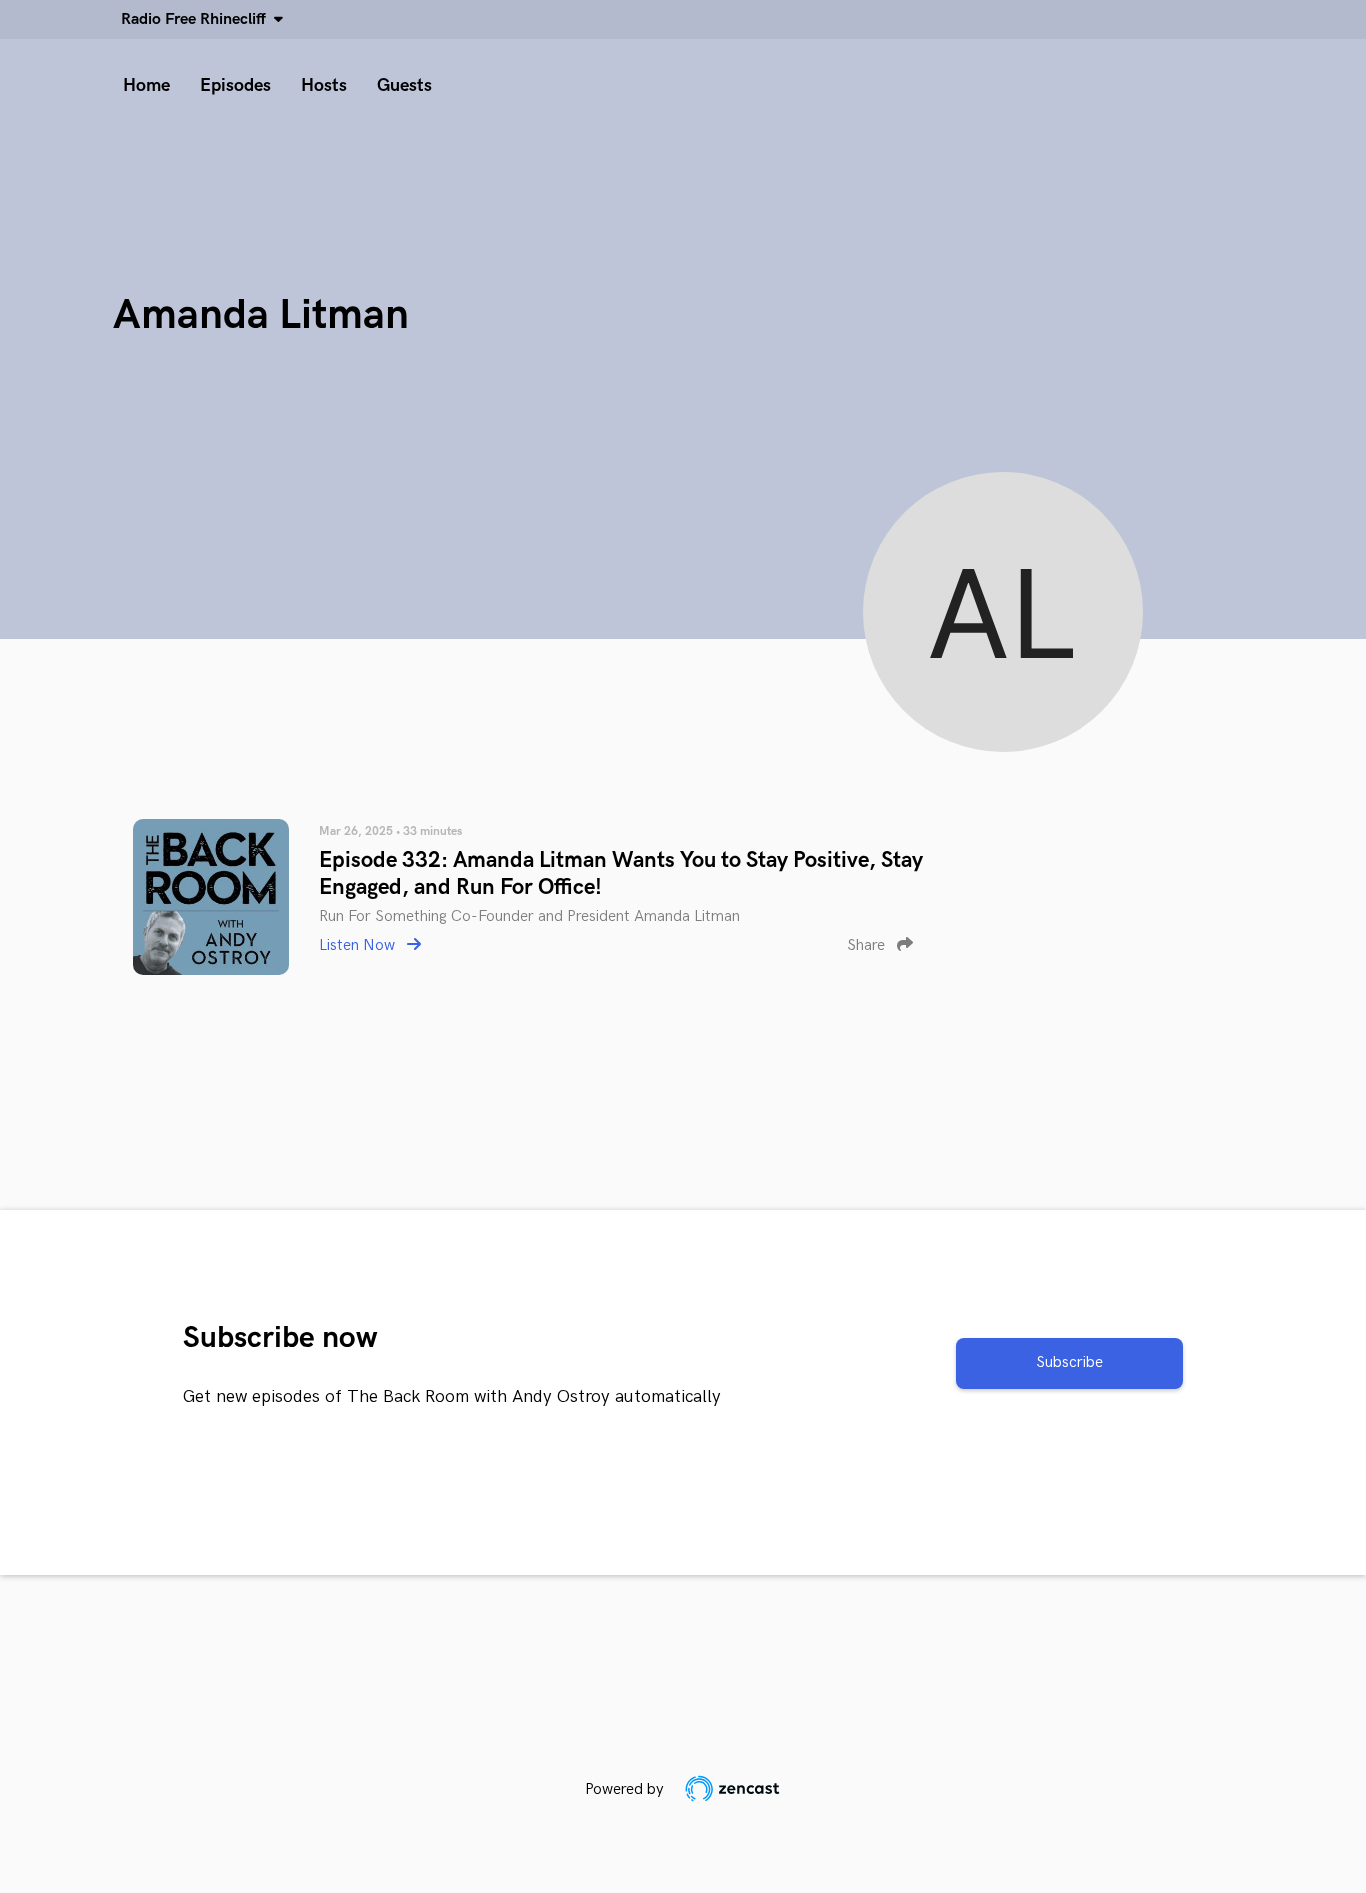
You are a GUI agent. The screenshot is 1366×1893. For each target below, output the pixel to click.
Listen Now (359, 945)
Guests (404, 85)
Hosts (324, 85)
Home (146, 85)
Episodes (235, 85)
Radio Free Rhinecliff (197, 19)
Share (868, 945)
